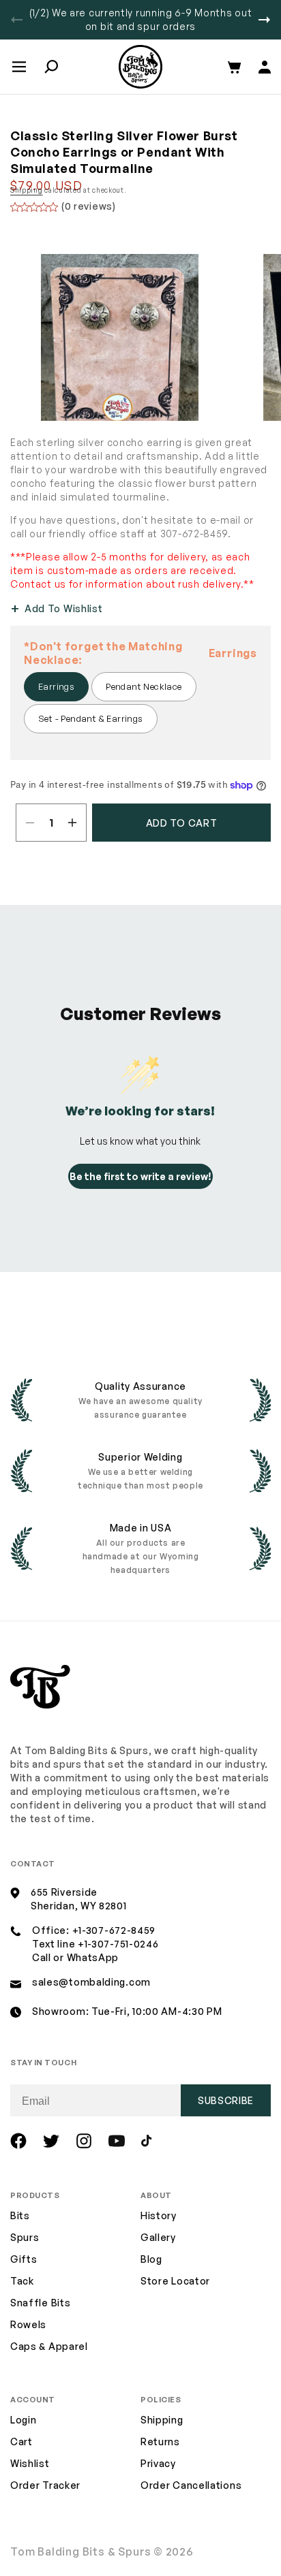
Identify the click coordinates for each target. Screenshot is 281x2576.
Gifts (24, 2259)
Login (24, 2420)
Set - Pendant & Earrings (91, 718)
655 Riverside (64, 1892)
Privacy (158, 2463)
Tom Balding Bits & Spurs (81, 2551)
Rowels (28, 2324)
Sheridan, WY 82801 (79, 1906)
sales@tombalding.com (91, 1982)
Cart (21, 2442)
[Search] (51, 67)
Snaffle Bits (40, 2303)
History (159, 2215)
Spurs (25, 2237)
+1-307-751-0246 (118, 1944)
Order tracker (45, 2486)
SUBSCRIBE (226, 2100)
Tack (22, 2281)
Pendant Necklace (144, 686)
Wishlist (30, 2463)
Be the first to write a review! (140, 1176)
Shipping (27, 190)
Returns (160, 2442)
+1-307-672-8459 (114, 1930)
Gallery (158, 2237)
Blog (151, 2259)
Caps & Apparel (49, 2346)
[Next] (264, 20)
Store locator (175, 2281)
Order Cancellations (191, 2485)
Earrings (56, 686)
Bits (20, 2215)
